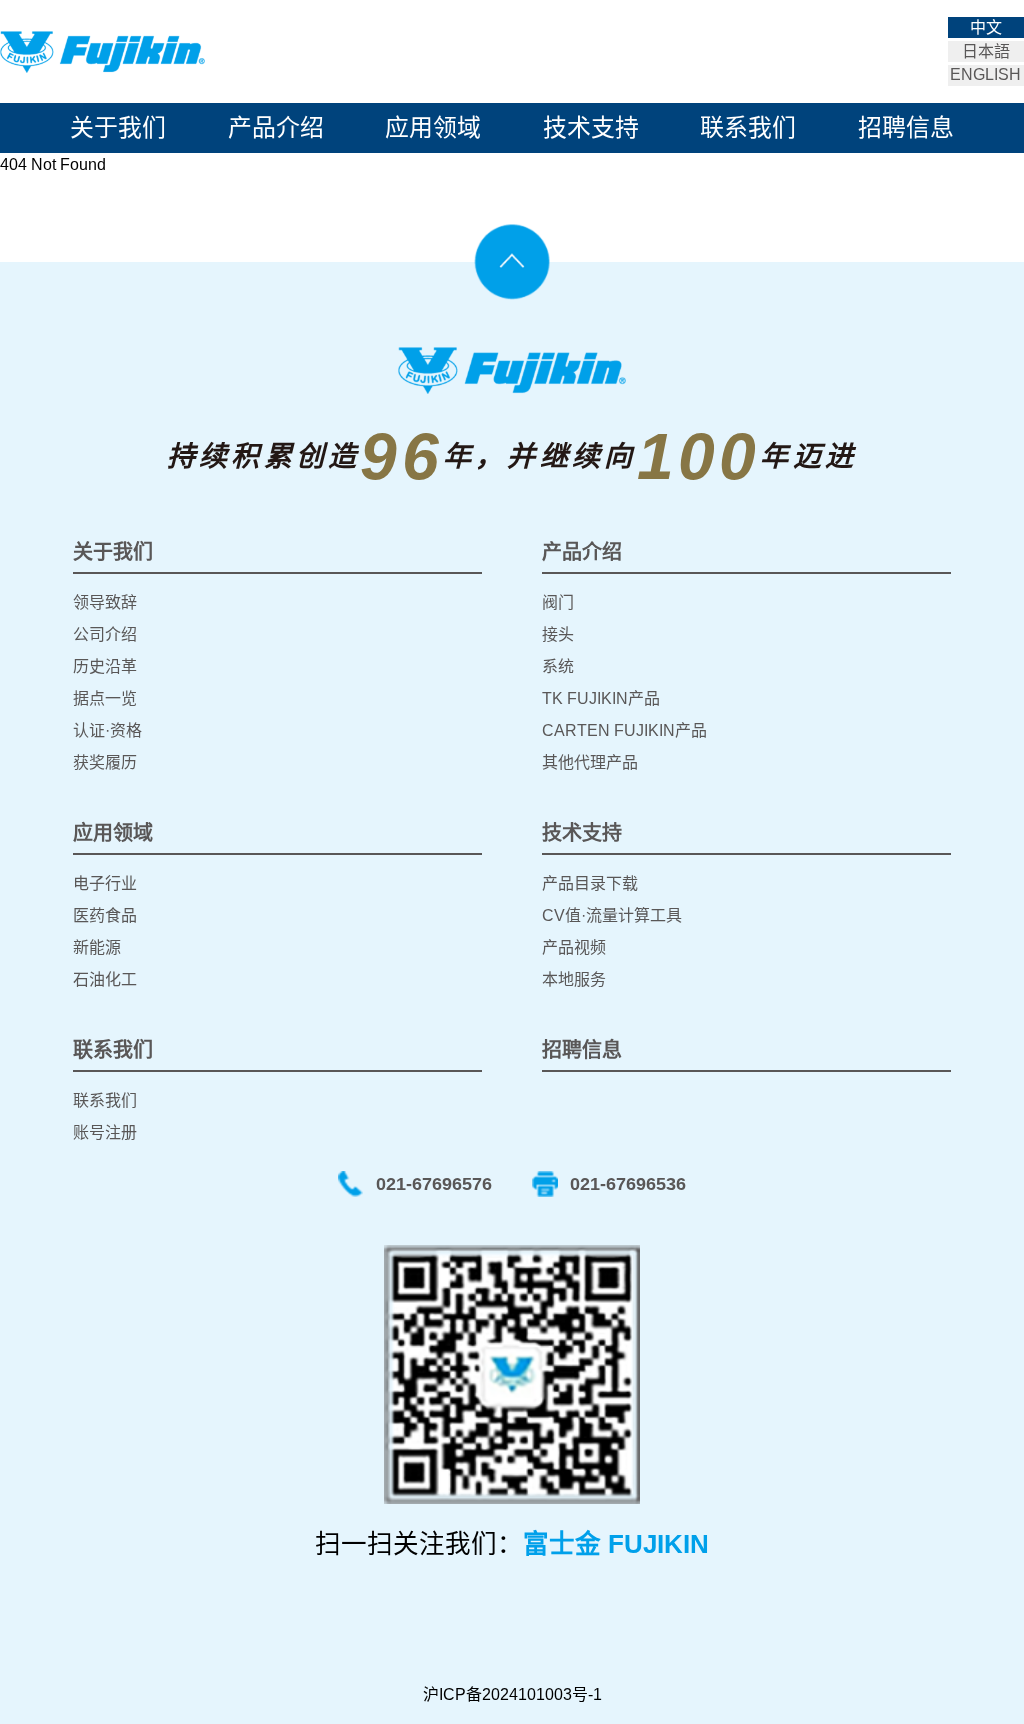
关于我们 (118, 127)
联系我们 (748, 127)
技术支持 (591, 127)
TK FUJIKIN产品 (601, 698)
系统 (558, 666)
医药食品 (105, 915)
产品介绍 (276, 127)
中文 (986, 27)
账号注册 (105, 1132)
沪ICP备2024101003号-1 (512, 1694)
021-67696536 (628, 1184)
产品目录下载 (590, 883)
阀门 (558, 602)
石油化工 (105, 979)
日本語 (986, 51)
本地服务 (574, 979)
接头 (558, 634)
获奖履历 (105, 762)
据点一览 (105, 698)
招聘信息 (906, 127)
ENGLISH (985, 74)
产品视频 (574, 947)
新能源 (97, 947)
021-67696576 (434, 1184)
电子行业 (105, 883)
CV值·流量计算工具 (612, 915)
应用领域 (433, 127)
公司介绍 (105, 634)
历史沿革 (105, 666)
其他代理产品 (590, 762)
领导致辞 (105, 602)
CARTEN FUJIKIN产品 (624, 730)
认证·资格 (107, 730)
